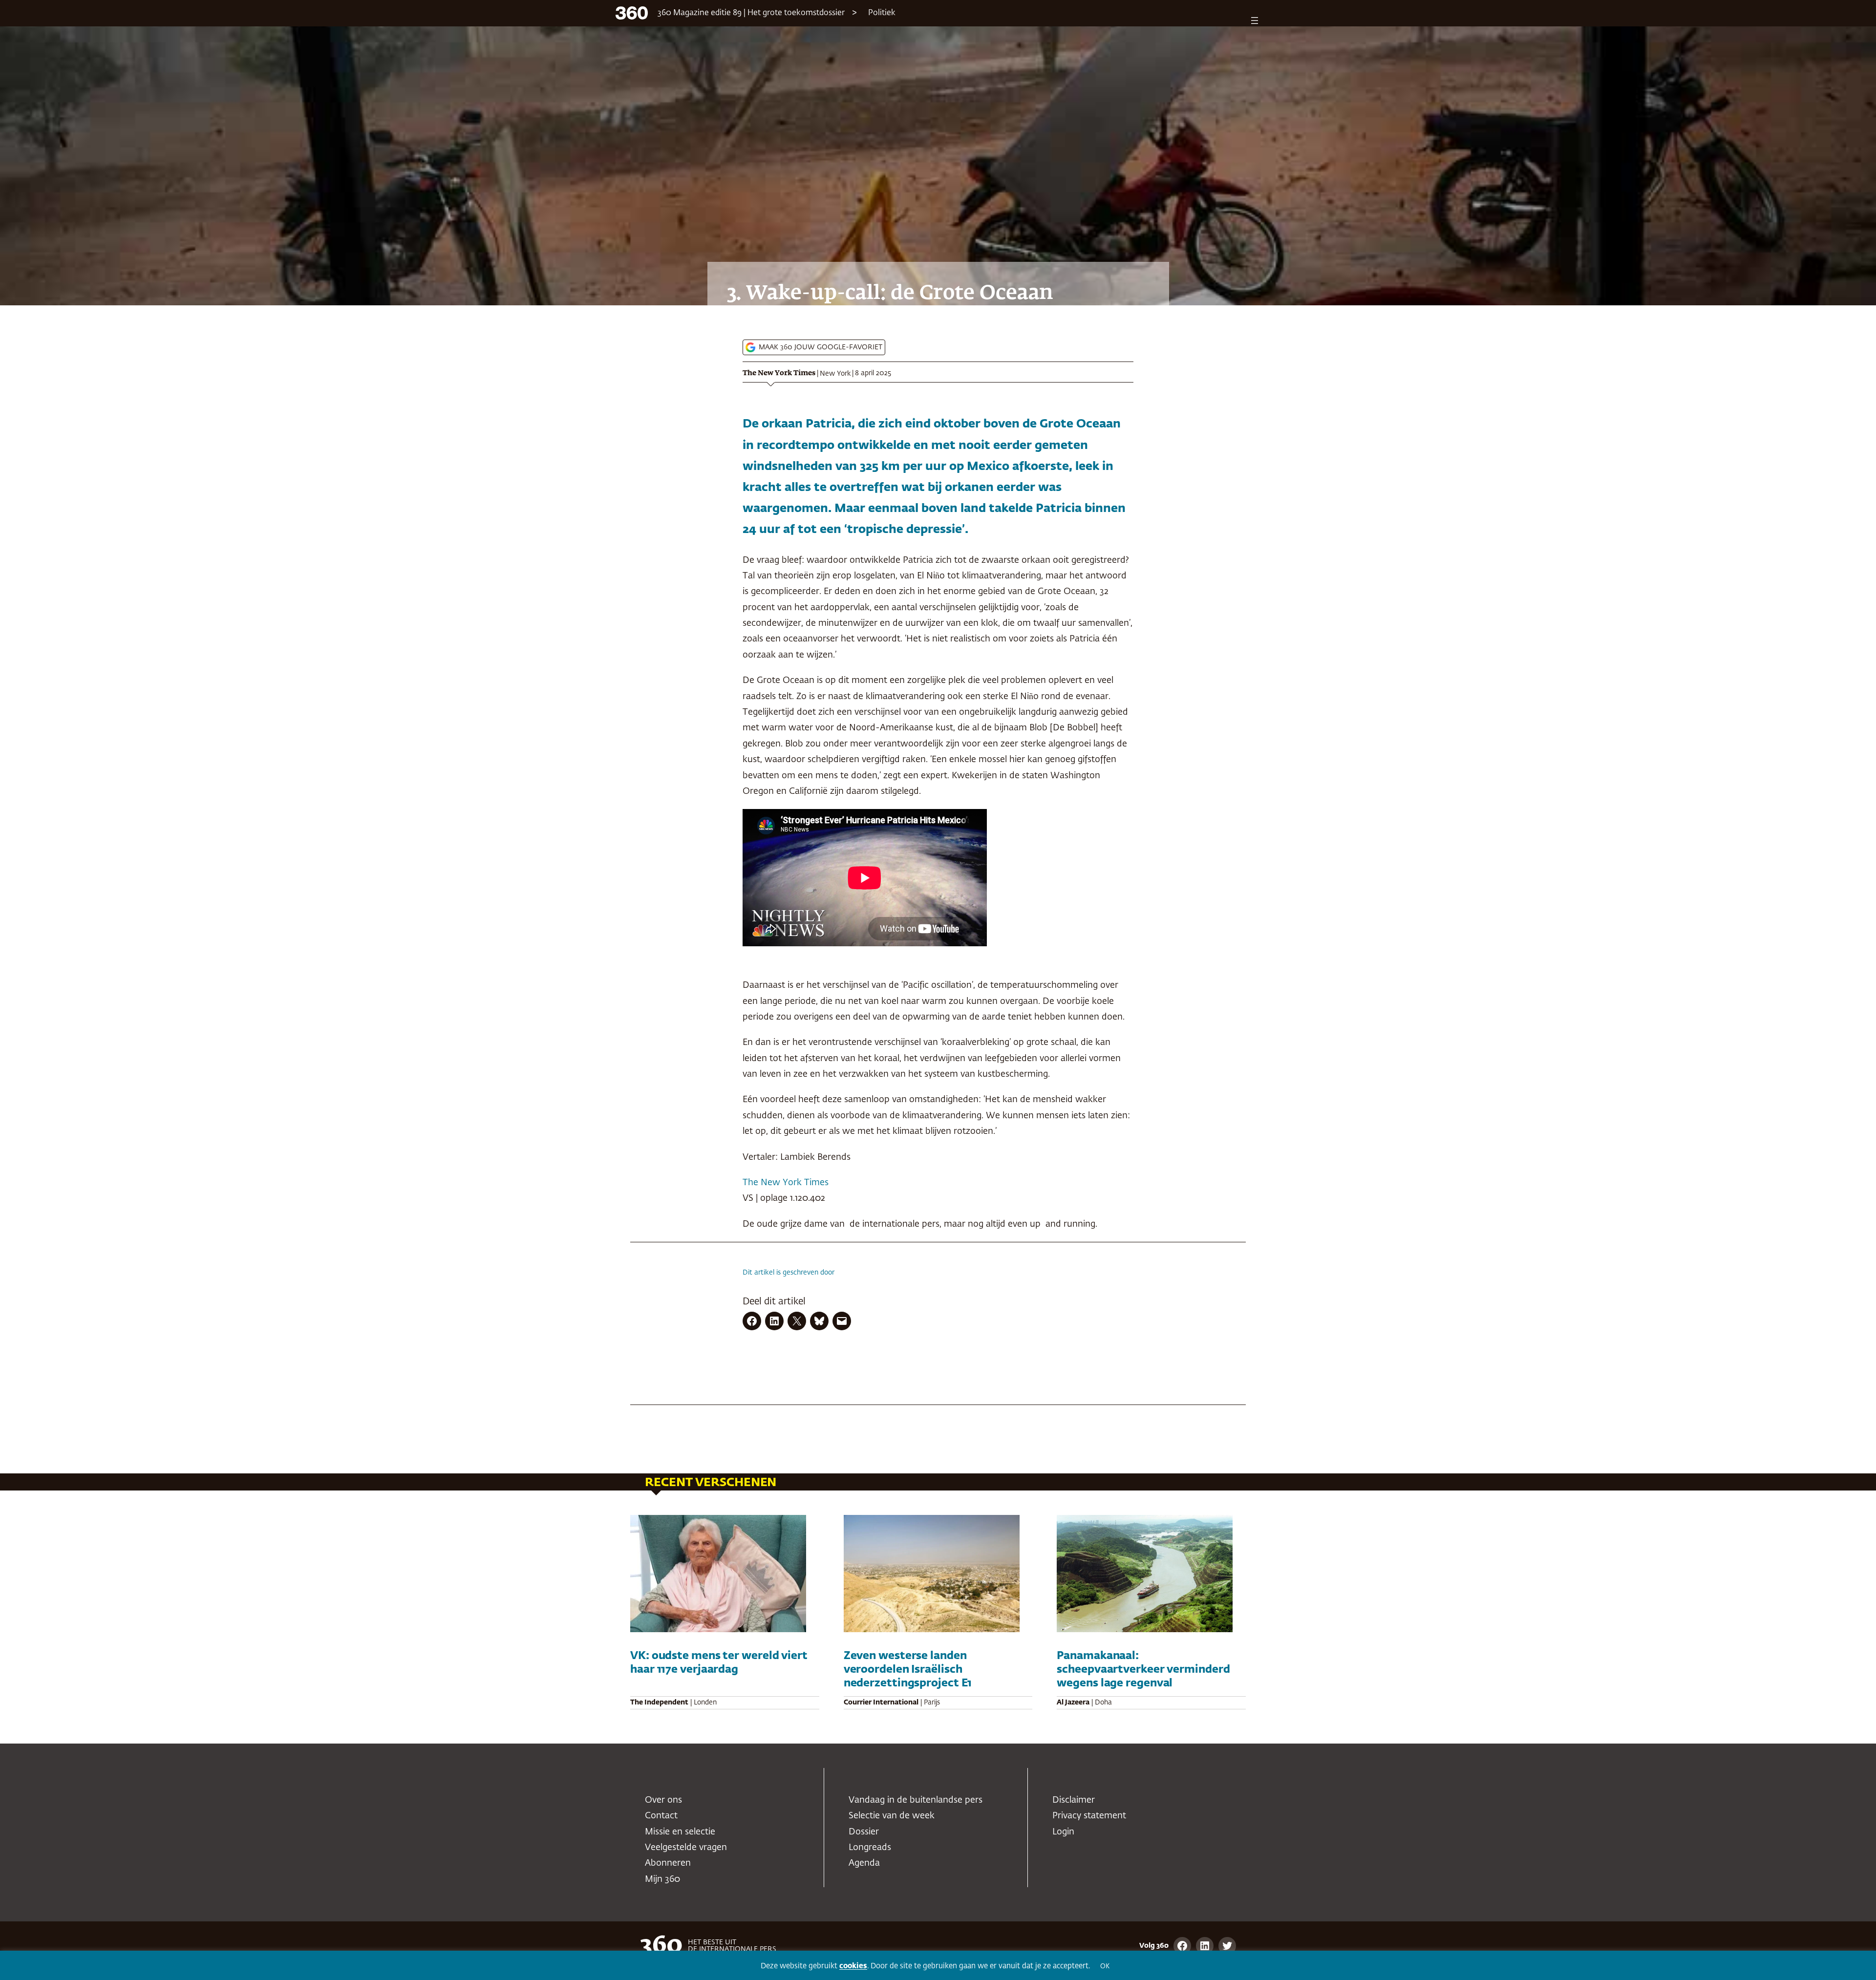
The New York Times (779, 373)
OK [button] (1105, 1967)
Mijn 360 (662, 1879)
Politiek (882, 13)
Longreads (870, 1848)
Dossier (864, 1832)
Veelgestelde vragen (686, 1848)
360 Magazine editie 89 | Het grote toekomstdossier (751, 13)
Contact (661, 1816)
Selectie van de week (892, 1816)
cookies (853, 1966)
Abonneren (668, 1863)
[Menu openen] (1255, 21)
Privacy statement (1089, 1816)
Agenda (864, 1863)
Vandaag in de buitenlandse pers (916, 1800)
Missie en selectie (680, 1832)
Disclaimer (1074, 1800)
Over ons (663, 1800)
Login (1063, 1832)
